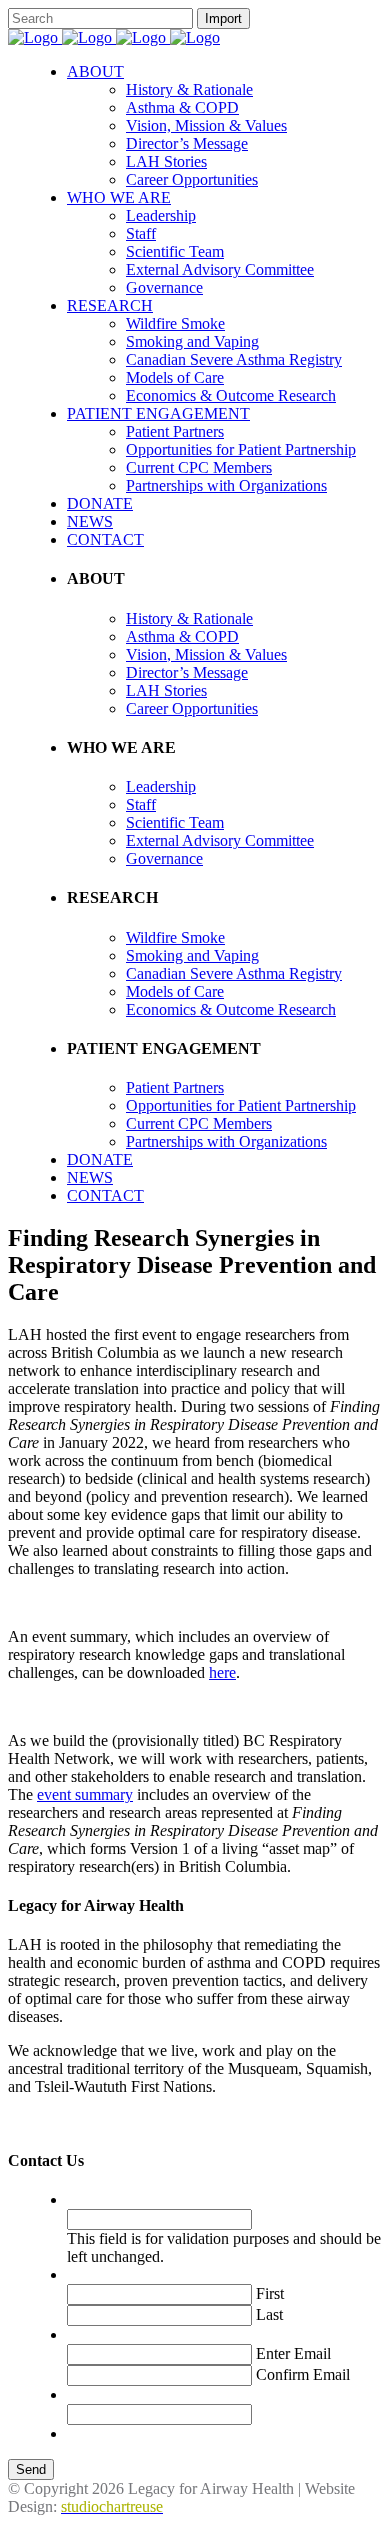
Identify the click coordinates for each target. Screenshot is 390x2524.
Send (31, 2469)
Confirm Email (303, 2374)
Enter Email (293, 2353)
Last (269, 2314)
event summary (85, 1794)
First (270, 2293)
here (222, 1672)
